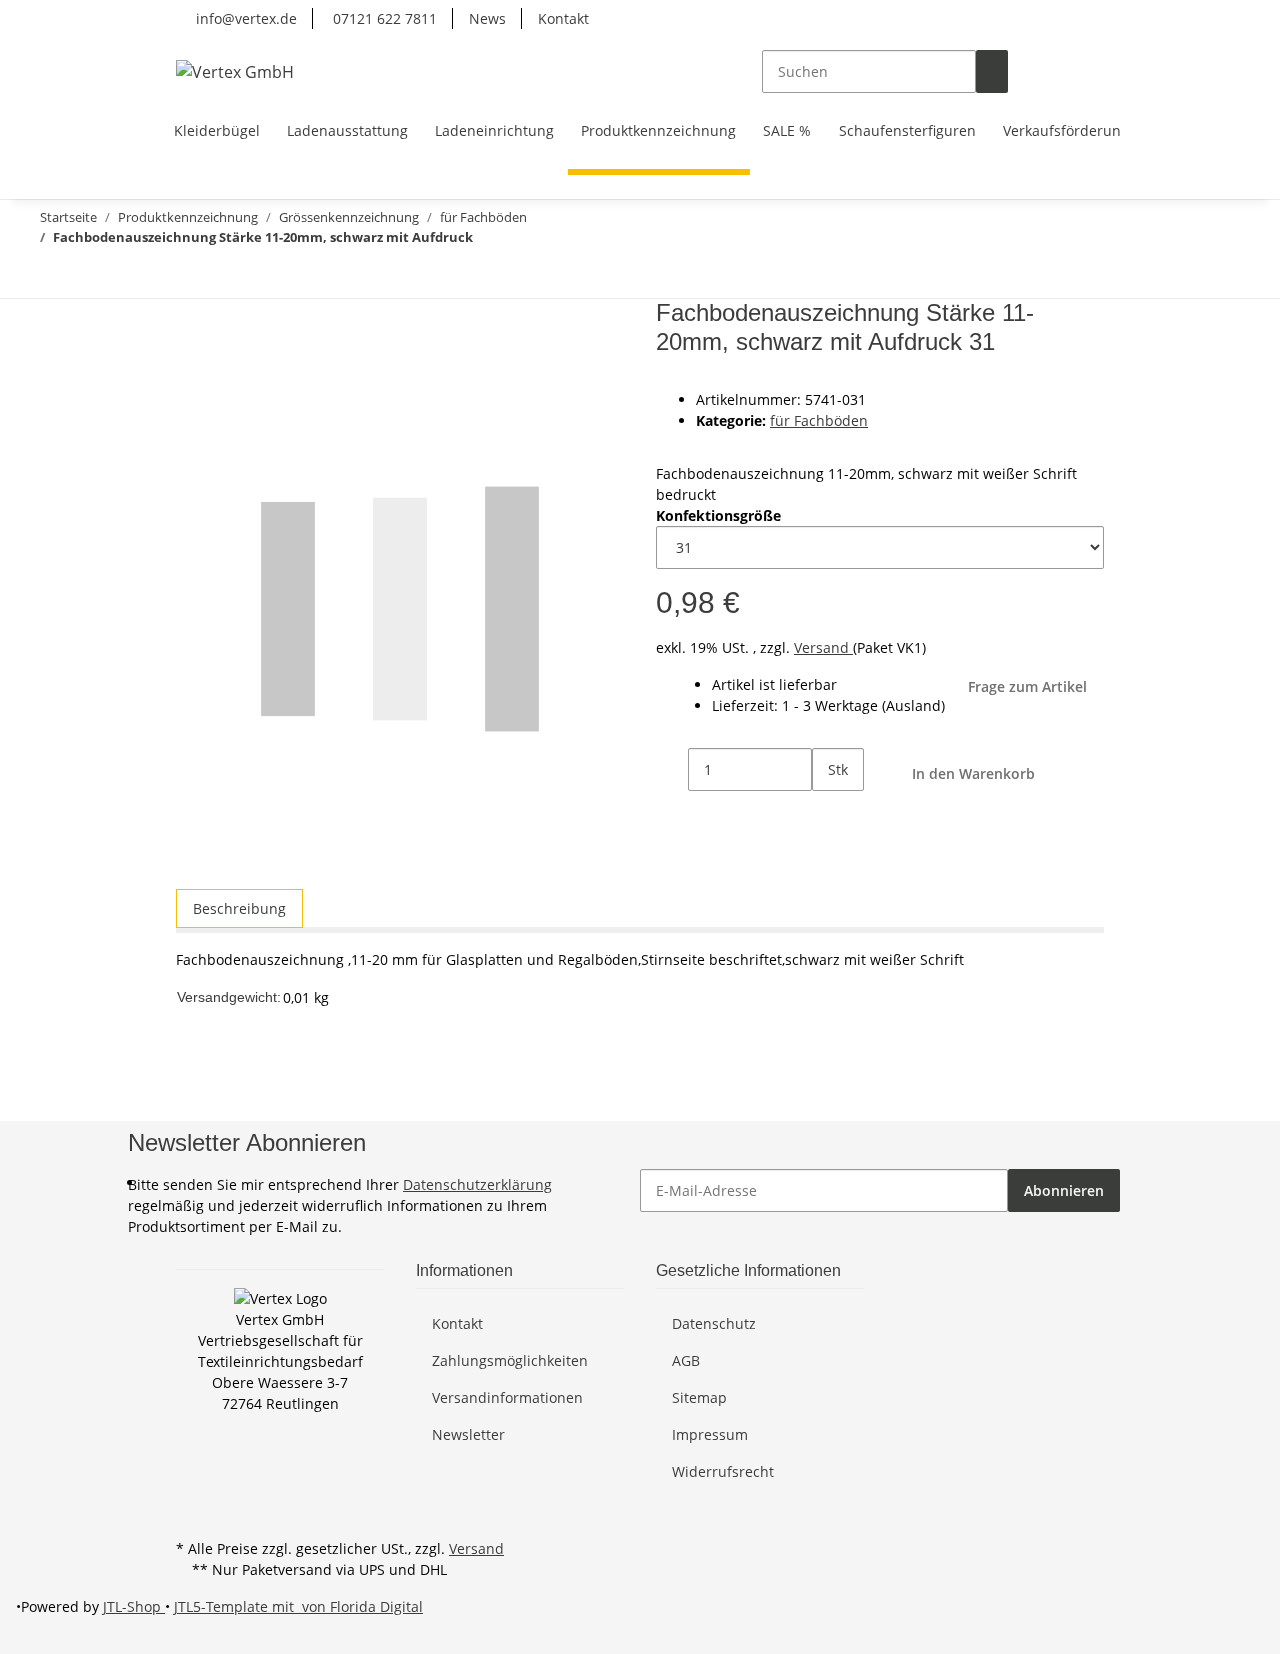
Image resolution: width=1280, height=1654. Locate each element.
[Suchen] (992, 71)
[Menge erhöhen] (828, 812)
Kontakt (563, 18)
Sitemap (699, 1397)
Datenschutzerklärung (477, 1184)
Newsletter (468, 1434)
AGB (686, 1360)
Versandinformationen (507, 1397)
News (487, 18)
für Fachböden (819, 420)
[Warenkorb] (1088, 71)
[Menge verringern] (672, 769)
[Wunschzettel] (1056, 71)
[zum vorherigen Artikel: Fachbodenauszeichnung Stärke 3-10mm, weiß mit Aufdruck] (84, 276)
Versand (823, 647)
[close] (192, 320)
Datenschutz (714, 1323)
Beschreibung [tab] (239, 908)
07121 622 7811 (383, 18)
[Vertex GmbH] (235, 71)
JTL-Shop (134, 1606)
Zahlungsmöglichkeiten (510, 1360)
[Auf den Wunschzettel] (228, 363)
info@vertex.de (244, 18)
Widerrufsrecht (723, 1471)
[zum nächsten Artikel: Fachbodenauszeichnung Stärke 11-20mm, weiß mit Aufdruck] (48, 276)
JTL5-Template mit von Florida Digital (298, 1606)
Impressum (710, 1434)
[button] (1024, 71)
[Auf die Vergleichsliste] (192, 363)
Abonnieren (1064, 1190)
